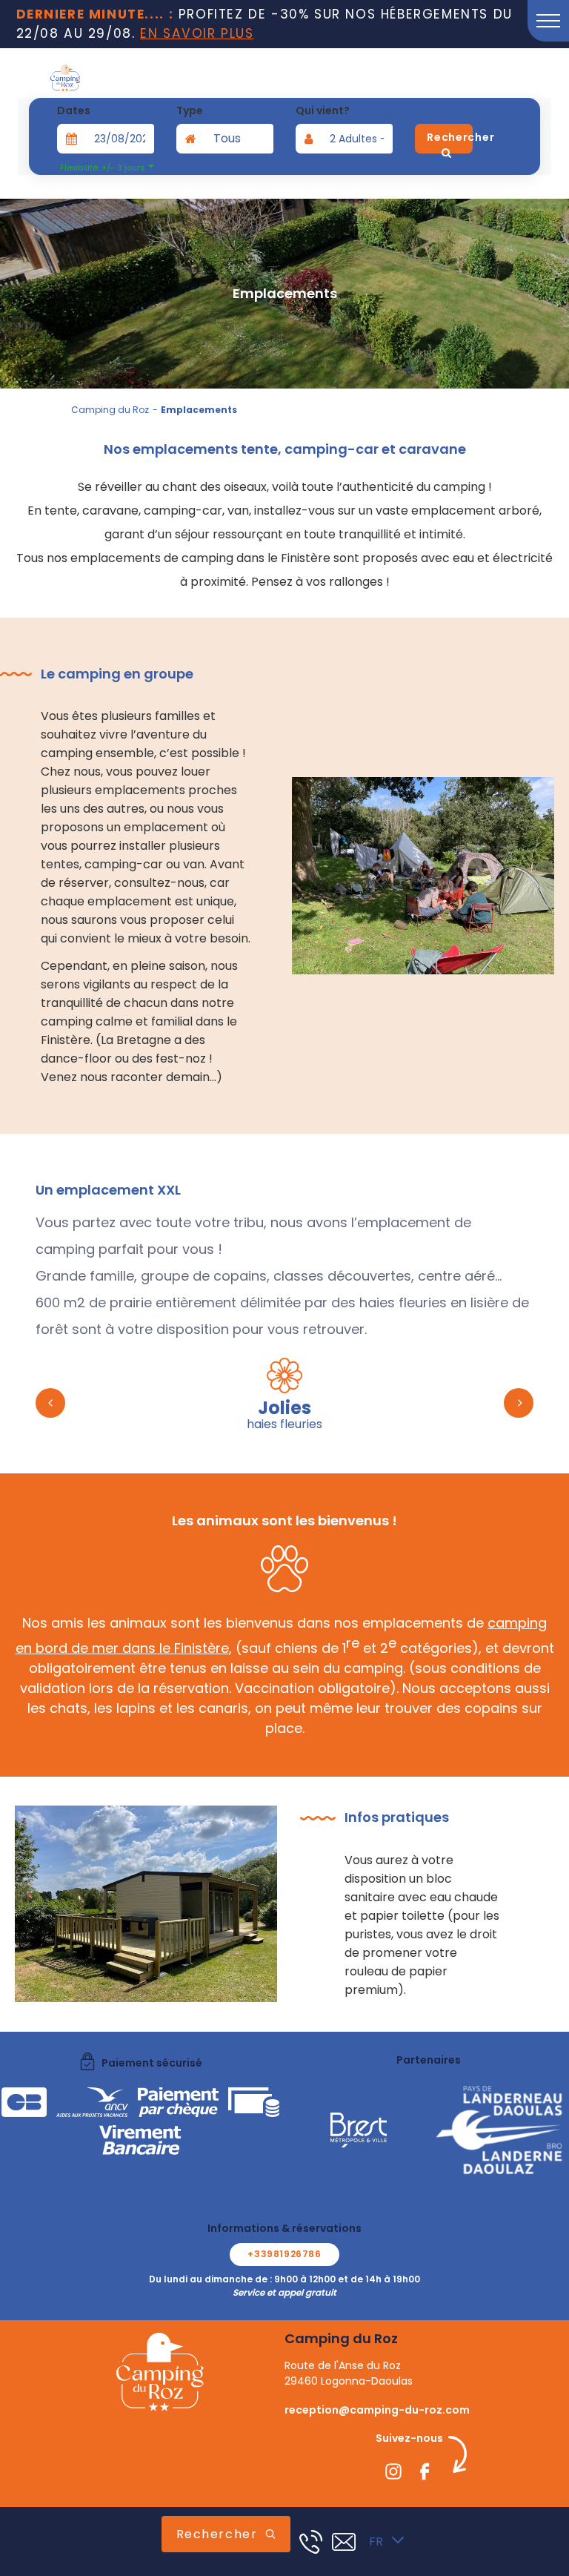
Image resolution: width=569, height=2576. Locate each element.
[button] (50, 1403)
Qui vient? (323, 110)
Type (190, 110)
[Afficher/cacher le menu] (548, 21)
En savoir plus (197, 33)
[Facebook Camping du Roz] (425, 2474)
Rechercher (217, 2534)
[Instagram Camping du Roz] (393, 2474)
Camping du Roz (110, 410)
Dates (74, 110)
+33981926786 (284, 2254)
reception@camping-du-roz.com (377, 2410)
